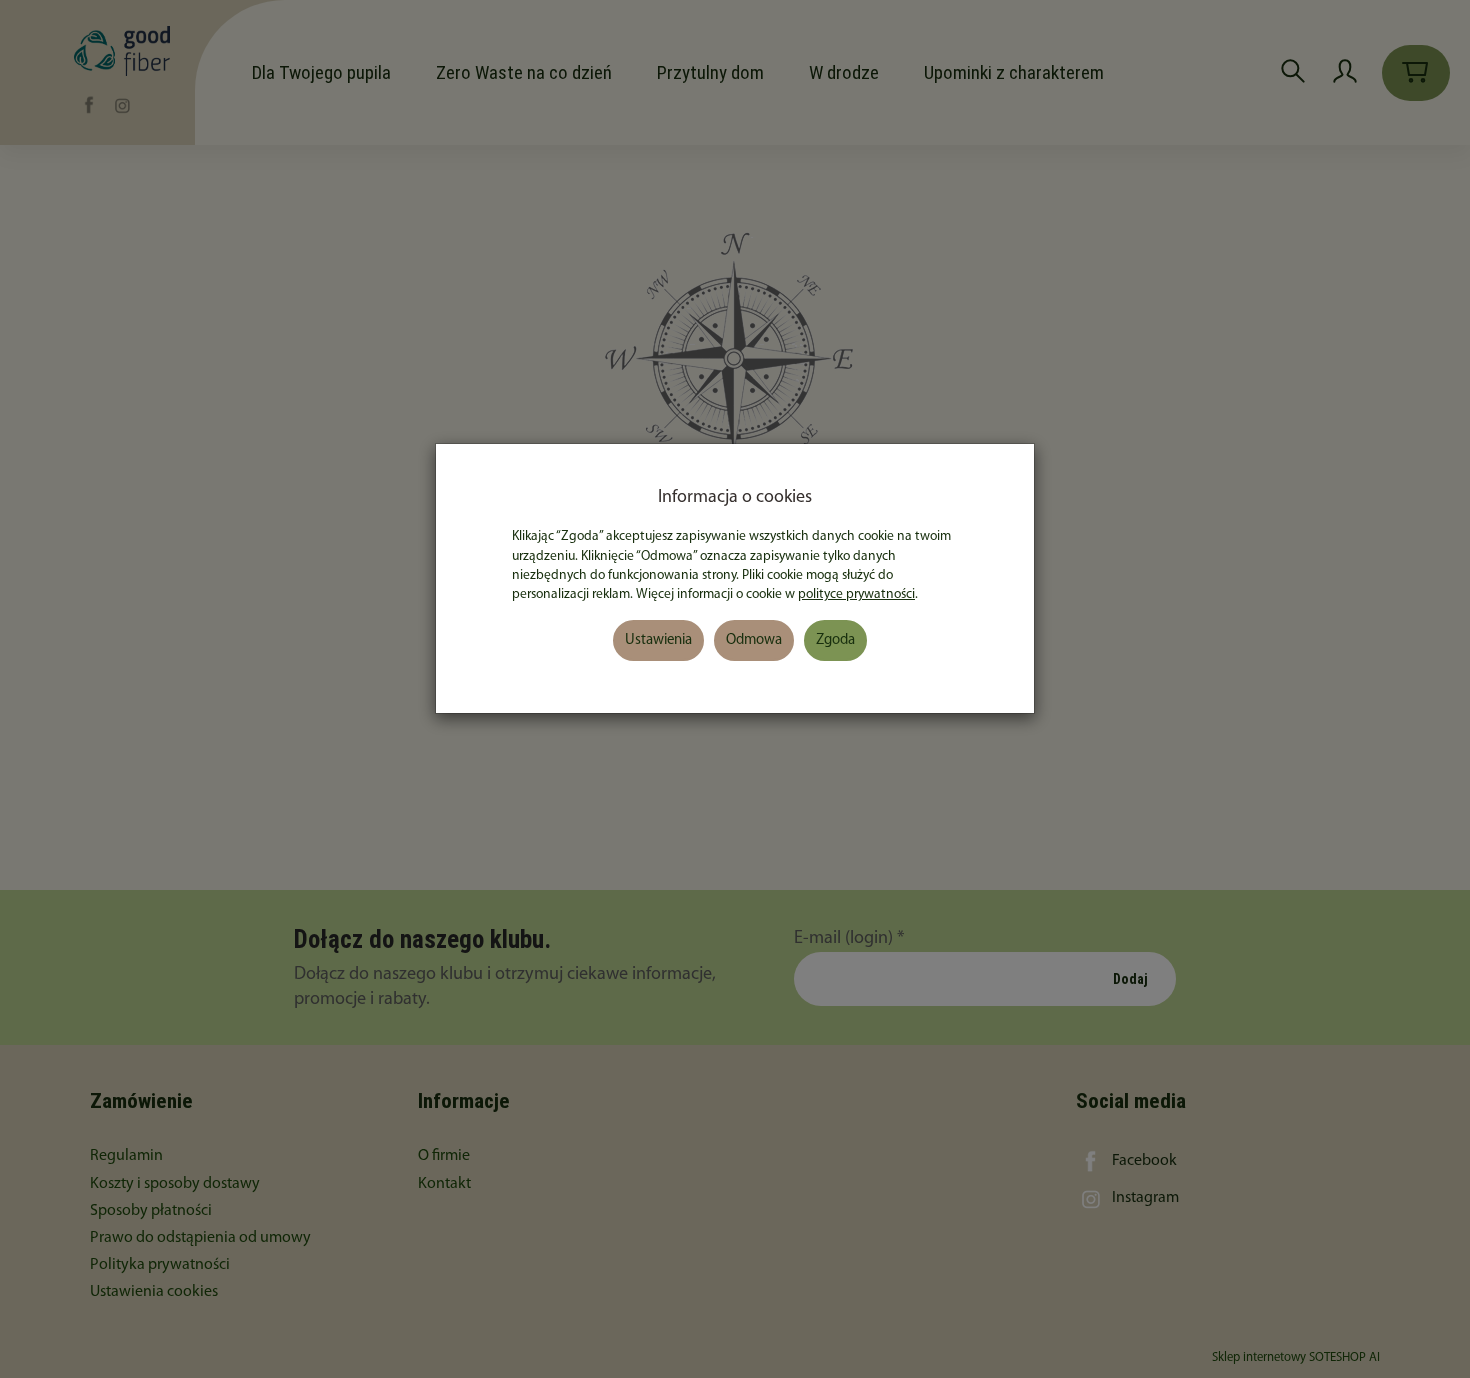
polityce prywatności (856, 594)
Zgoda (835, 640)
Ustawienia (658, 640)
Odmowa (754, 640)
